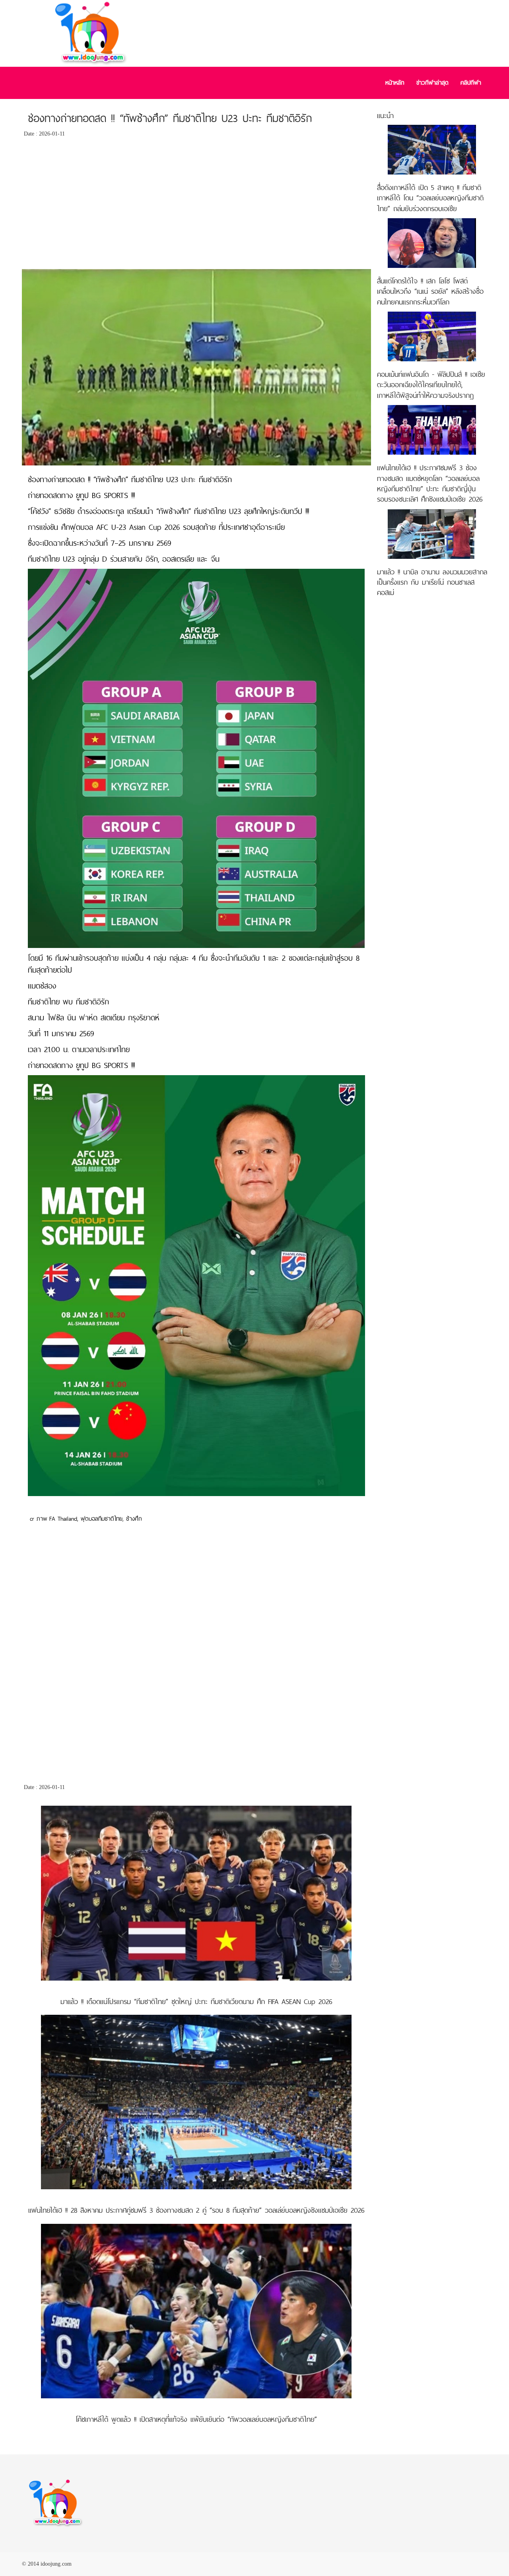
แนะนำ (385, 115)
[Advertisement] (196, 205)
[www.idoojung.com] (56, 2503)
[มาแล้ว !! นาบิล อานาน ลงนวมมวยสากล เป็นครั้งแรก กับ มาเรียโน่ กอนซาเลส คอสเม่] (432, 533)
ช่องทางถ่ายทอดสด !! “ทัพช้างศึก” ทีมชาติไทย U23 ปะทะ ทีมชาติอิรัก (170, 118)
